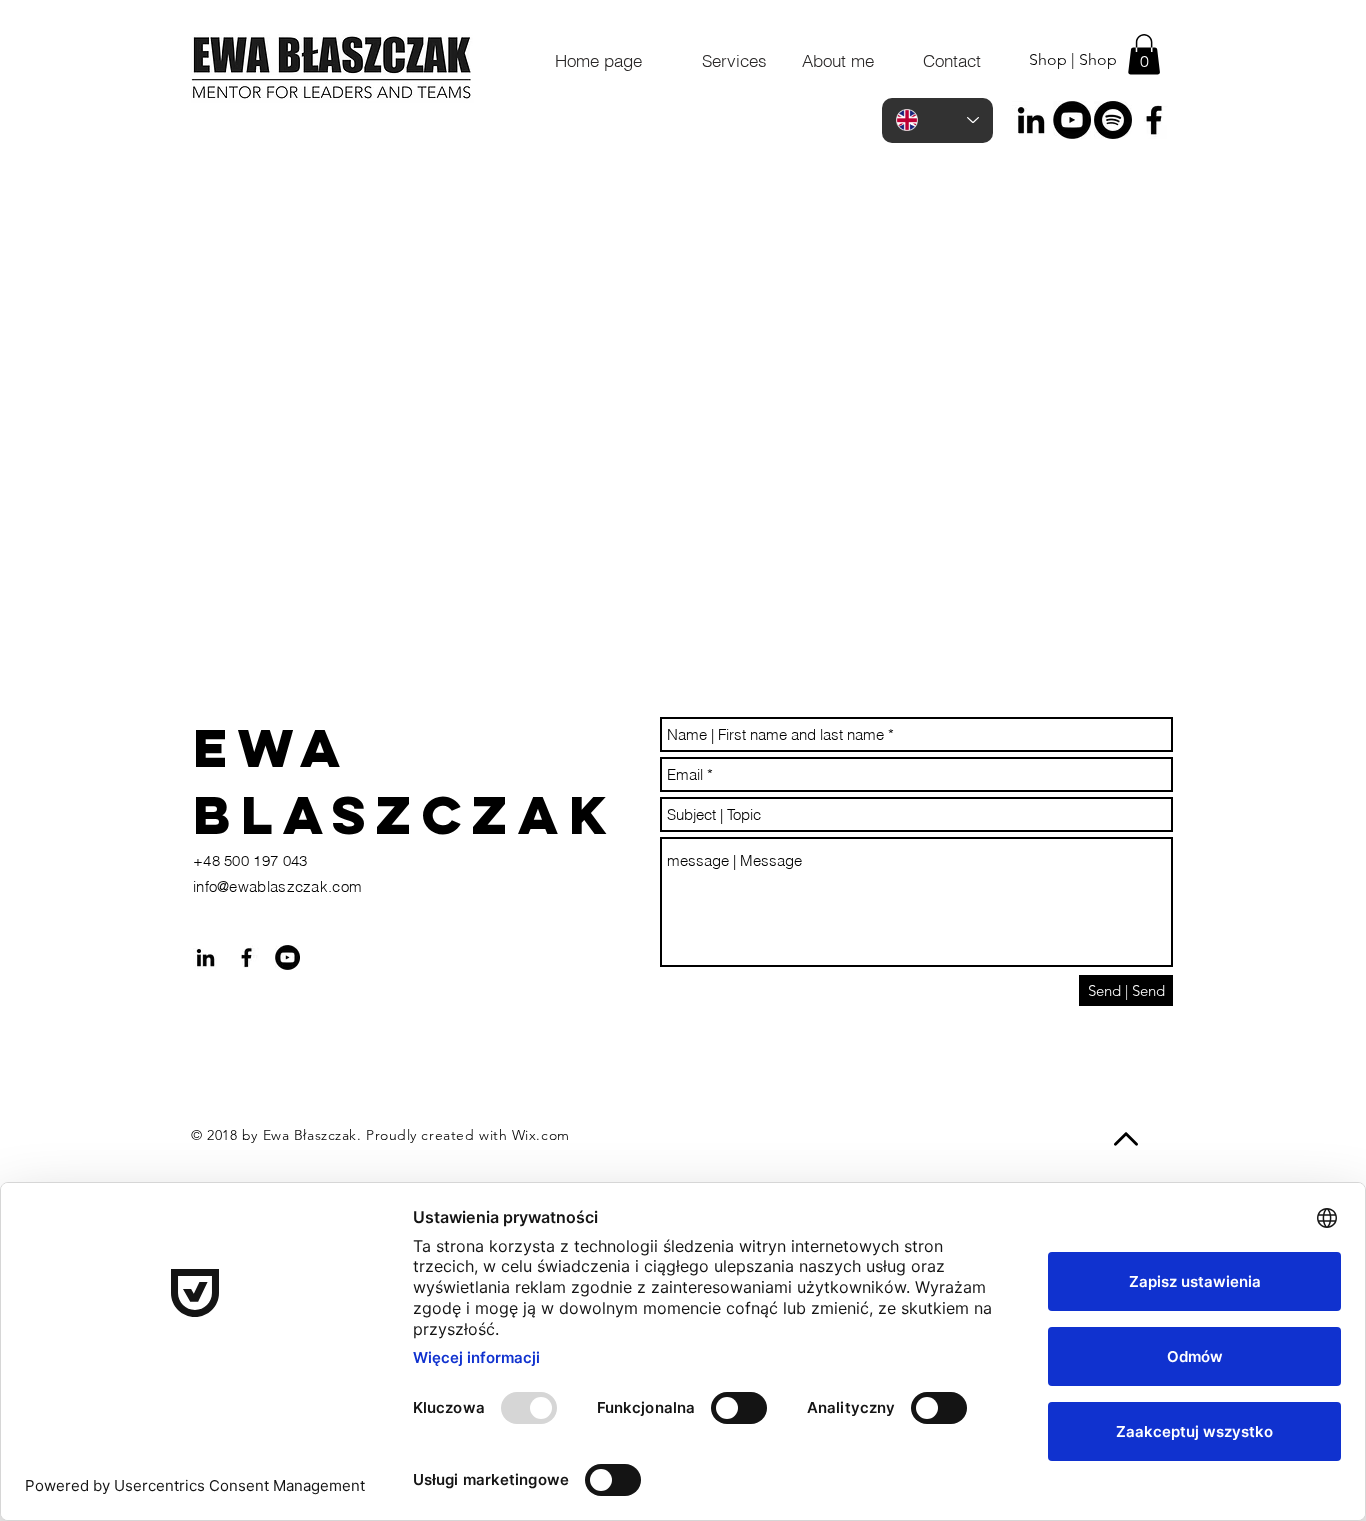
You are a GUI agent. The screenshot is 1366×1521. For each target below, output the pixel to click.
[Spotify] (1113, 120)
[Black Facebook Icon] (1154, 120)
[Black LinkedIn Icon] (1031, 120)
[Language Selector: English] (937, 120)
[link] (1144, 54)
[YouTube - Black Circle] (1072, 120)
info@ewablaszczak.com (277, 886)
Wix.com (541, 1135)
